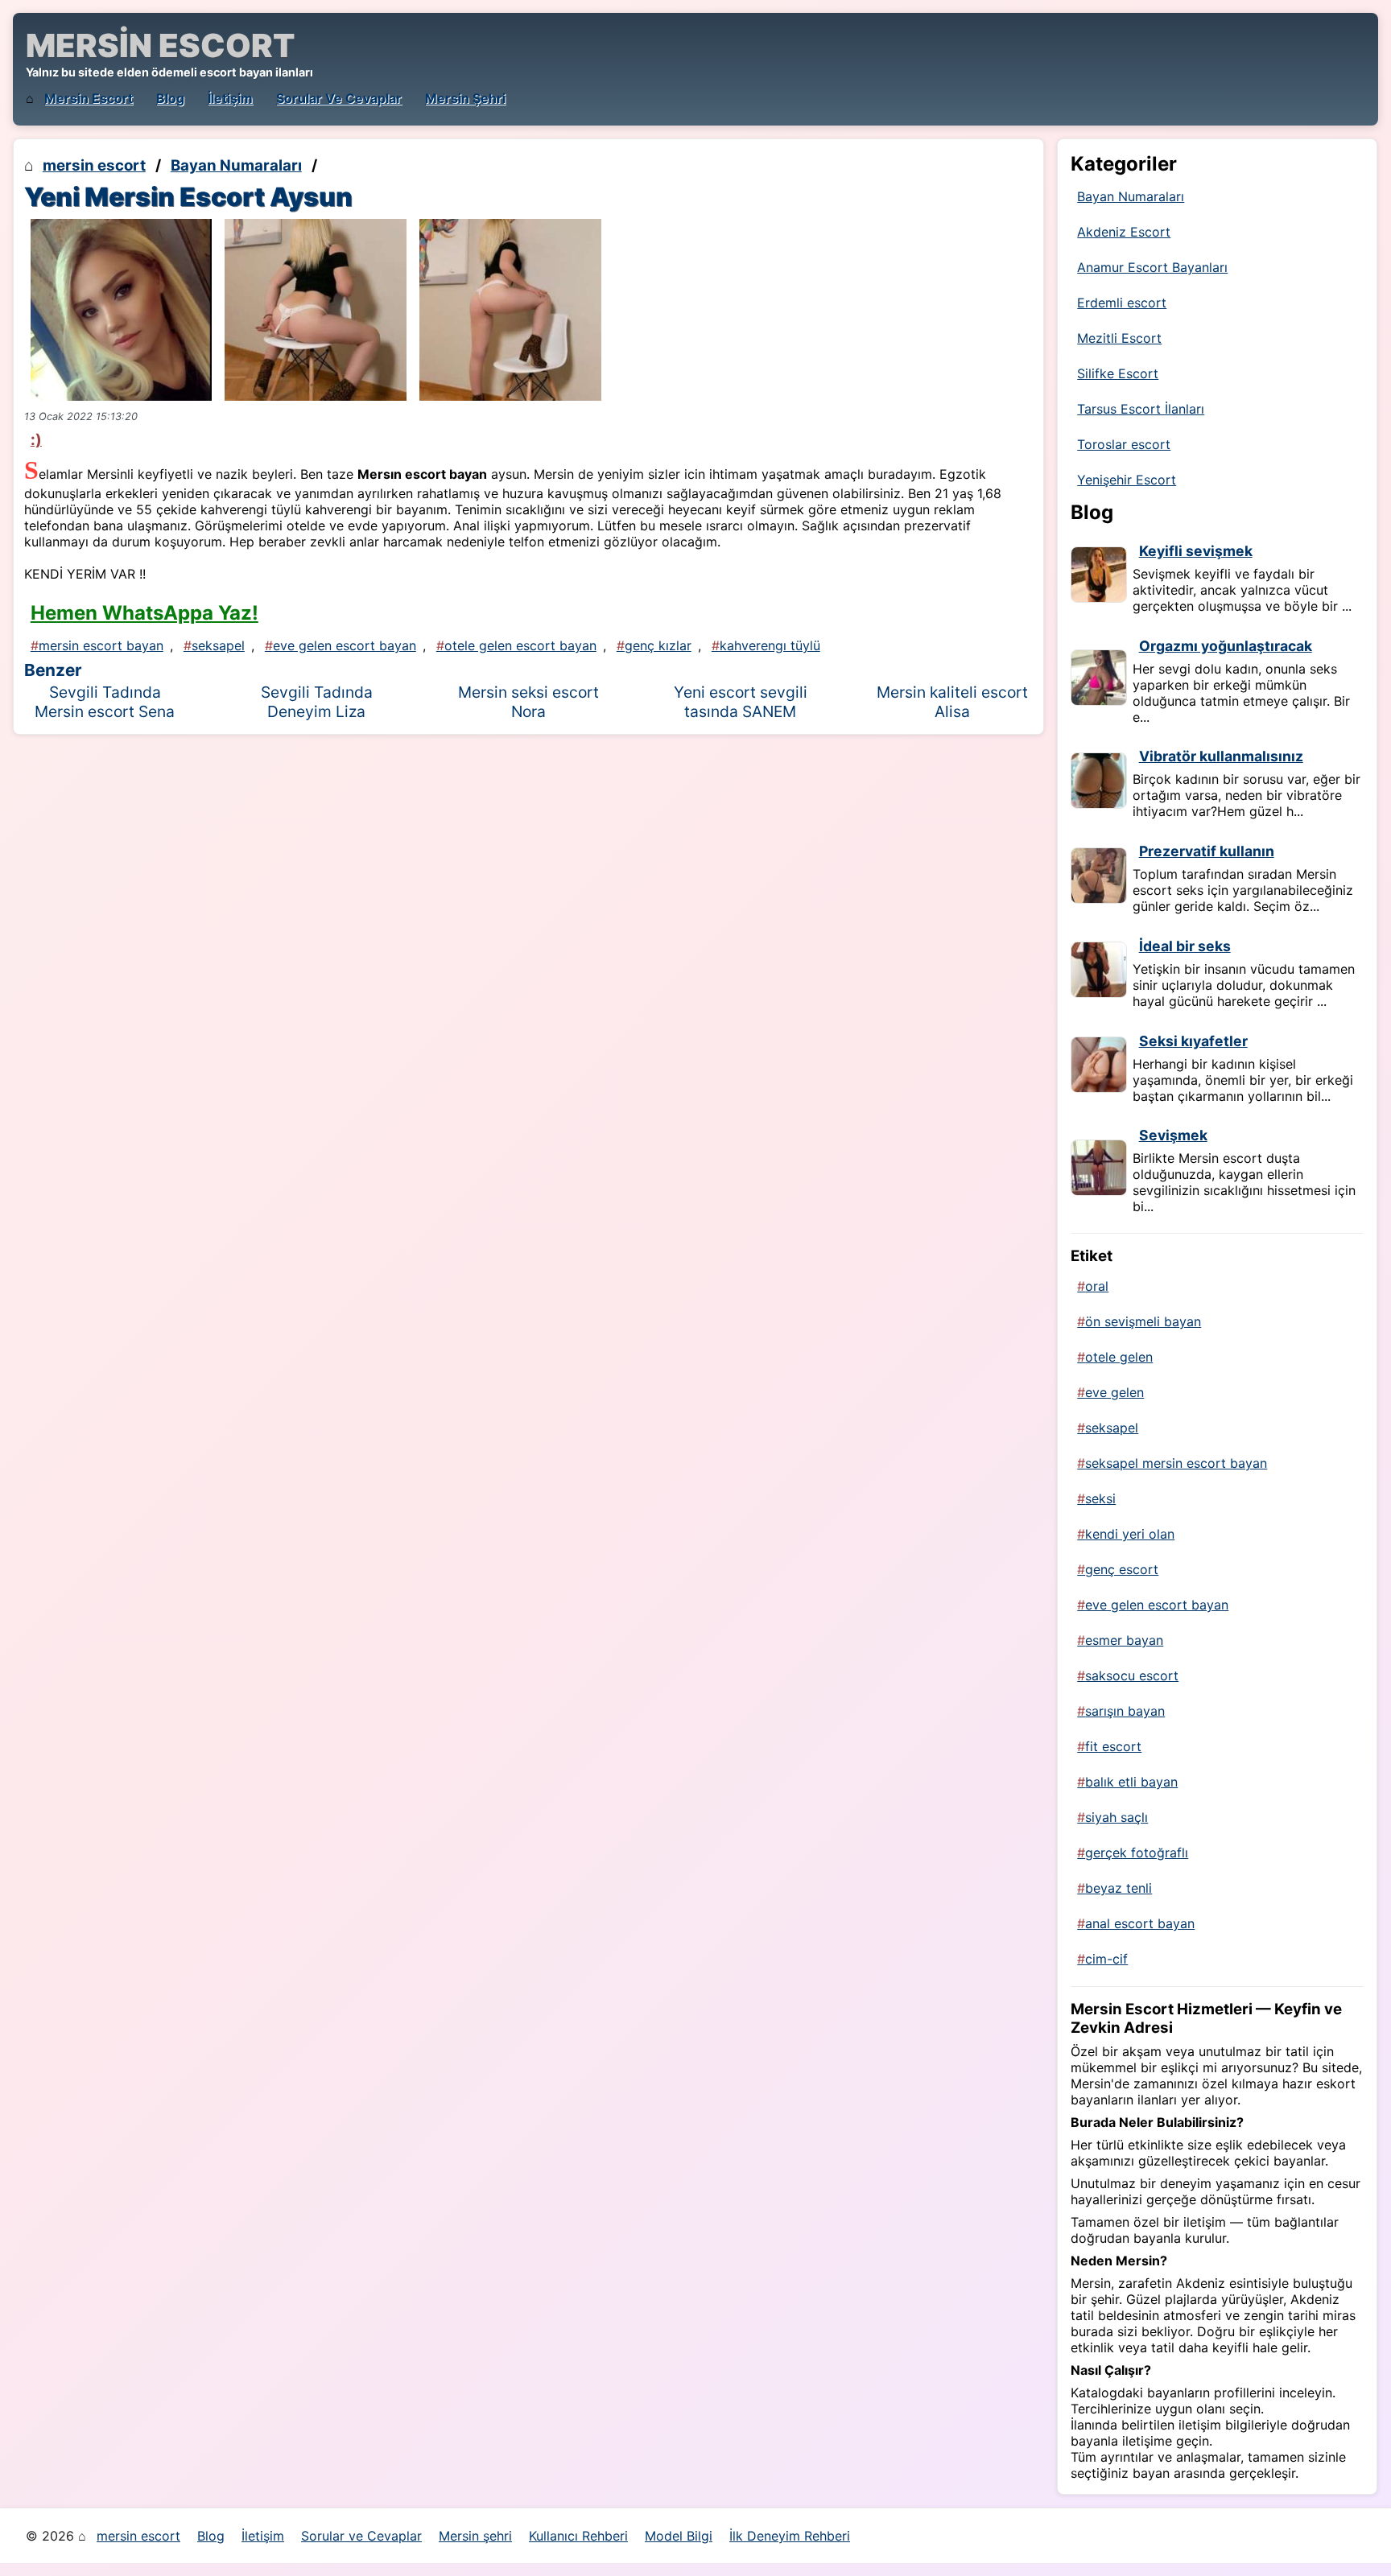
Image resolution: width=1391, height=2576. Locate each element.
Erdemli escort (1122, 303)
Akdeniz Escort (1124, 232)
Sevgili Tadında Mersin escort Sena (105, 702)
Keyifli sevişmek (1196, 551)
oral (1097, 1286)
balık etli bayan (1131, 1782)
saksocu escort (1132, 1675)
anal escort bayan (1140, 1923)
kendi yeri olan (1130, 1534)
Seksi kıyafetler (1193, 1041)
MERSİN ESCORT (160, 45)
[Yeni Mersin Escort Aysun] (122, 310)
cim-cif (1106, 1959)
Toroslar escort (1124, 444)
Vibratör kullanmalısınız (1221, 756)
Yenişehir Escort (1127, 480)
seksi (1100, 1498)
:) (36, 439)
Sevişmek (1173, 1135)
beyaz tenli (1119, 1888)
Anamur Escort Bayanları (1152, 267)
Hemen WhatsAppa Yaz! (144, 613)
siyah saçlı (1117, 1817)
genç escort (1122, 1569)
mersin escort (89, 98)
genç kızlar (658, 645)
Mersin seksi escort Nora (528, 702)
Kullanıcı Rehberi (578, 2536)
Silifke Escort (1118, 373)
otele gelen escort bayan (520, 645)
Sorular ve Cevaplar (339, 98)
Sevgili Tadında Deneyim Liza (317, 702)
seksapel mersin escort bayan (1176, 1463)
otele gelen (1119, 1357)
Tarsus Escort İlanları (1141, 409)
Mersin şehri (465, 98)
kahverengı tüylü (770, 645)
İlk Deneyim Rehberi (790, 2536)
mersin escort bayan (101, 645)
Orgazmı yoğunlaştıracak (1226, 646)
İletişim (230, 98)
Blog (170, 98)
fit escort (1113, 1746)
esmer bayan (1124, 1640)
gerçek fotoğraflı (1137, 1853)
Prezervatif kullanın (1207, 851)
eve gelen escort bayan (345, 645)
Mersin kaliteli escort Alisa (952, 702)
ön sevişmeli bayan (1143, 1321)
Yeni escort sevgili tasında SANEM (741, 702)
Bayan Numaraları (236, 165)
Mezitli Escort (1119, 338)
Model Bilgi (679, 2536)
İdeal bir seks (1185, 946)
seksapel (218, 645)
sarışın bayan (1125, 1711)
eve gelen (1114, 1392)
